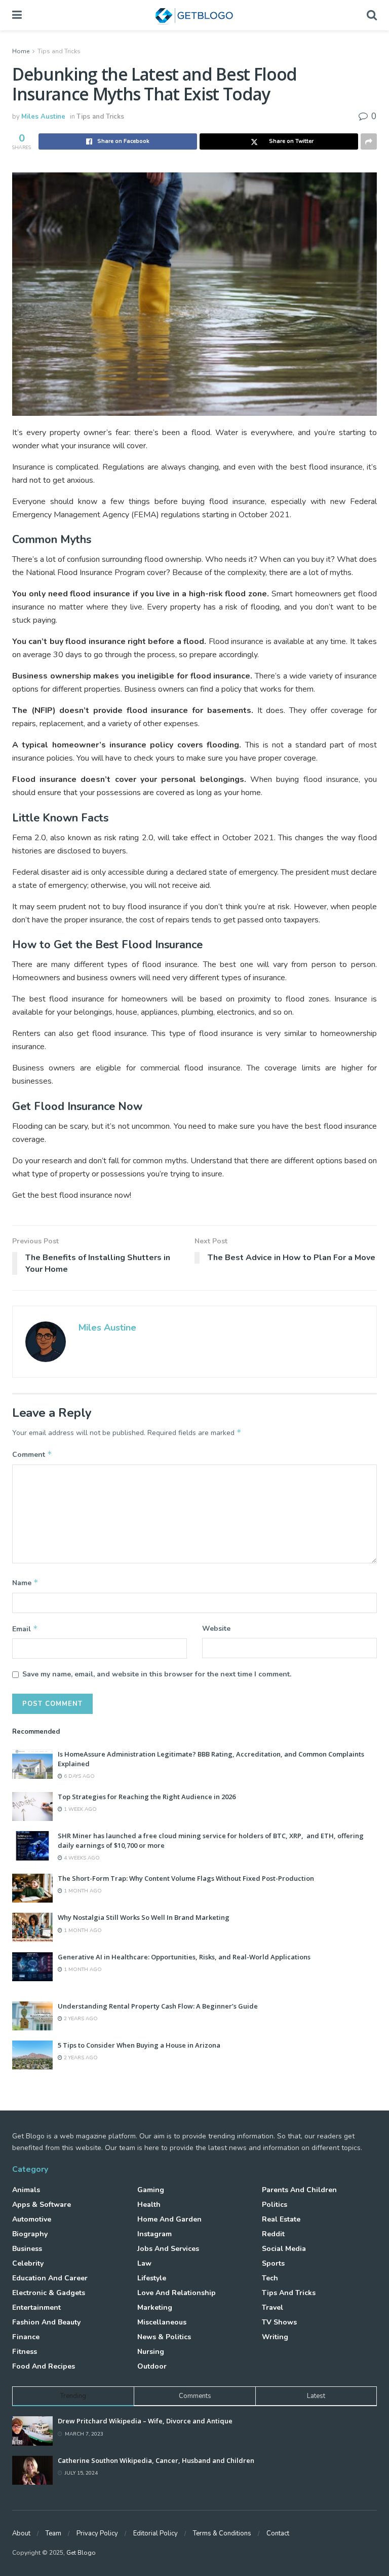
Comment (32, 1454)
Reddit (273, 2234)
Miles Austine (43, 117)
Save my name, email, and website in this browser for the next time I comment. (157, 1674)
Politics (275, 2205)
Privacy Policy (97, 2533)
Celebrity (28, 2263)
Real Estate (281, 2219)
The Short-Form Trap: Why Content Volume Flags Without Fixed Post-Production (186, 1878)
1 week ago (80, 1809)
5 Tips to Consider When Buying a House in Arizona (139, 2045)
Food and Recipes (44, 2366)
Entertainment (36, 2307)
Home (21, 51)
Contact (278, 2533)
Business (27, 2249)
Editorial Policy (155, 2533)
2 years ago (80, 2019)
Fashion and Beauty (46, 2322)
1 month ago (82, 1891)
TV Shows (279, 2322)
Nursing (151, 2352)
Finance (26, 2337)
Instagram (154, 2234)
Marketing (155, 2307)
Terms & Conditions (222, 2533)
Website (216, 1629)
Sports (273, 2263)
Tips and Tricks (59, 51)
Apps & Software (42, 2205)
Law (144, 2263)
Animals (26, 2190)
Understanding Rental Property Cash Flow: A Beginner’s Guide (158, 2006)
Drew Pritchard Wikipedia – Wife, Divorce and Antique (145, 2421)
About (21, 2533)
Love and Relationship (177, 2293)
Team (53, 2533)
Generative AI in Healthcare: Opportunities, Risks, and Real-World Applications (184, 1957)
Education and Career (50, 2278)
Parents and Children (299, 2190)
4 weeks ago (81, 1858)
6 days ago (79, 1776)
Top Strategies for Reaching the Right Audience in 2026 (147, 1797)
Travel (273, 2307)
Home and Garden (169, 2219)
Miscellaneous (162, 2322)
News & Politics (164, 2337)
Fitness (25, 2352)
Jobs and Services (168, 2249)
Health (149, 2205)
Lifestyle (152, 2278)
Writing (275, 2337)
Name (25, 1583)
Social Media (284, 2249)
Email (25, 1629)
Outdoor (152, 2366)
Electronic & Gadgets (49, 2293)
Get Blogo (81, 2553)
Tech (270, 2278)
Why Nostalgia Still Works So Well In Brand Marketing (144, 1917)
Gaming (151, 2190)
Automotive (32, 2219)
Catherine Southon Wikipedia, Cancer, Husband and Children (156, 2460)
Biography (30, 2234)
